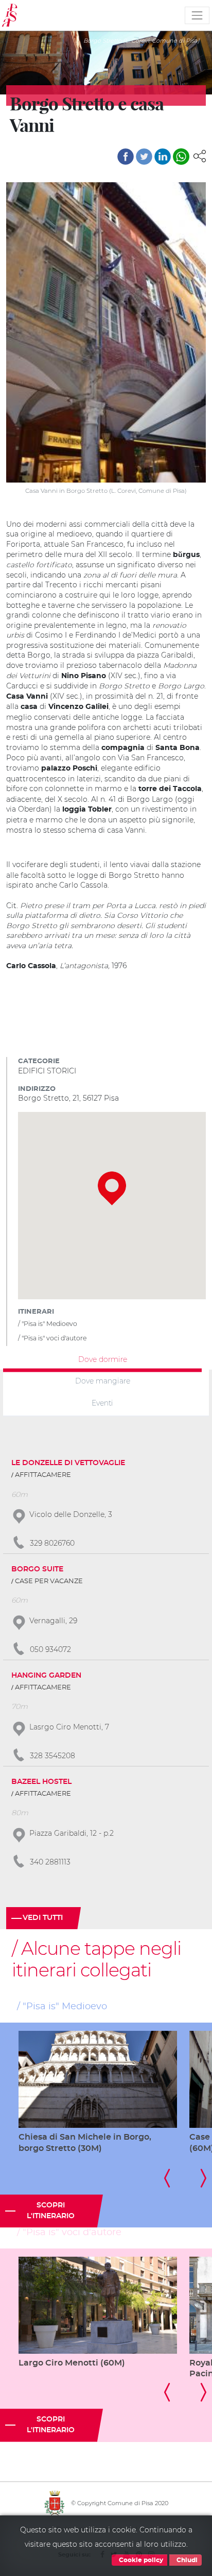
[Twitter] (144, 157)
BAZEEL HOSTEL (41, 1782)
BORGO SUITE (37, 1569)
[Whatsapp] (181, 157)
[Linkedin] (163, 157)
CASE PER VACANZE (49, 1581)
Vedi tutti (43, 1918)
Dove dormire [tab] (103, 1359)
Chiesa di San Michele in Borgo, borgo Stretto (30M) (85, 2143)
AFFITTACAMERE (43, 1475)
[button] (200, 156)
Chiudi (186, 2560)
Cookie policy (140, 2560)
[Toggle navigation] (197, 15)
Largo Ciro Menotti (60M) (72, 2363)
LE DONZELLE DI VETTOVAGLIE (68, 1463)
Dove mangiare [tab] (103, 1381)
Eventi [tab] (102, 1403)
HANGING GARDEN (46, 1676)
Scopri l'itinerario (51, 2211)
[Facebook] (126, 157)
